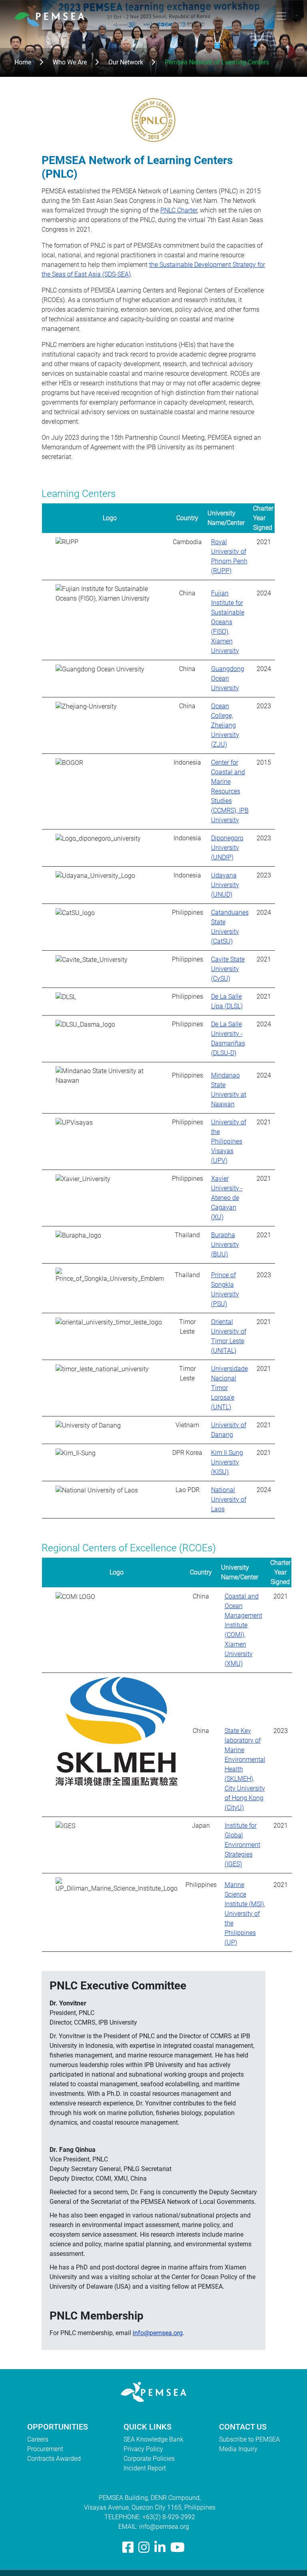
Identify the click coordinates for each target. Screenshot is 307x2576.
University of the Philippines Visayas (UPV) (229, 1141)
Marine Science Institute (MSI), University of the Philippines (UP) (245, 1914)
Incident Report (145, 2468)
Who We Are (70, 62)
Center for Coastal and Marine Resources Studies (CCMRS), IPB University (230, 791)
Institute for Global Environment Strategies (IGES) (242, 1845)
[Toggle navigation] (281, 16)
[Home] (53, 16)
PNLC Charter (179, 210)
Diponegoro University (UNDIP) (227, 848)
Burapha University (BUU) (225, 1245)
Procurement (45, 2449)
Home (23, 62)
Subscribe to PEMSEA (249, 2439)
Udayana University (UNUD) (225, 885)
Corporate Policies (149, 2459)
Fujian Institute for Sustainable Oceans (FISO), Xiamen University (228, 622)
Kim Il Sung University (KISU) (227, 1462)
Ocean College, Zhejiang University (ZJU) (225, 725)
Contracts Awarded (54, 2459)
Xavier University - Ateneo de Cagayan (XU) (227, 1198)
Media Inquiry (238, 2449)
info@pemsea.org (158, 2333)
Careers (38, 2439)
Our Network (126, 62)
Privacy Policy (143, 2449)
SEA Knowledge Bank (153, 2439)
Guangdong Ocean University (228, 678)
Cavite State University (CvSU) (228, 969)
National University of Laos (229, 1499)
